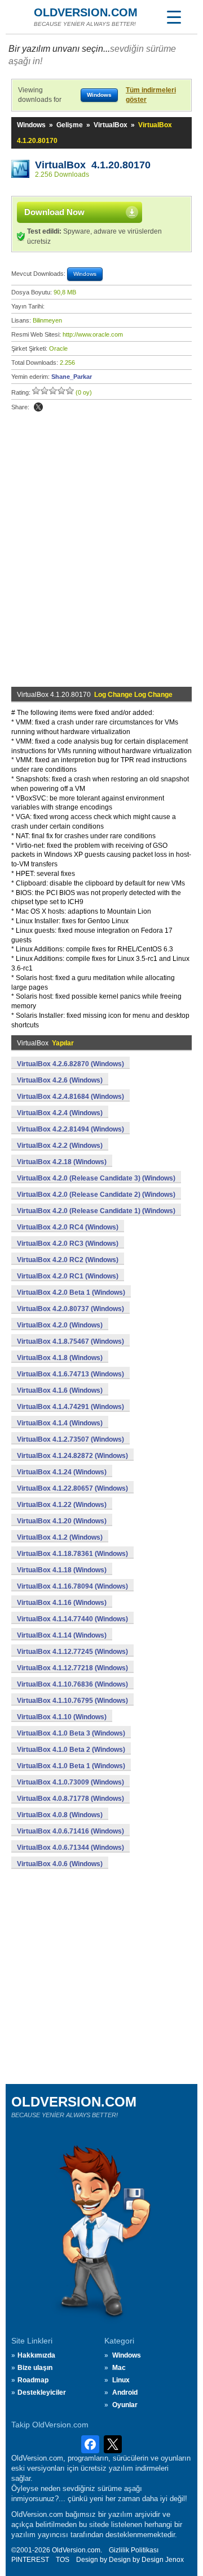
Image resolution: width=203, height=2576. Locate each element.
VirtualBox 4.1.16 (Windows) (62, 1603)
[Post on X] (38, 407)
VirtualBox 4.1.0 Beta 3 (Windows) (71, 1733)
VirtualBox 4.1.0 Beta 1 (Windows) (71, 1766)
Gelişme (70, 125)
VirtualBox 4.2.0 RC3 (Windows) (68, 1244)
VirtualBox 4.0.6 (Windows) (60, 1864)
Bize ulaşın (35, 2368)
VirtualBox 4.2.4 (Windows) (60, 1113)
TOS (63, 2560)
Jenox (175, 2560)
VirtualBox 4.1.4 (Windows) (60, 1423)
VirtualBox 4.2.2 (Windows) (60, 1146)
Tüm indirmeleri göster (151, 95)
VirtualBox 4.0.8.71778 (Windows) (70, 1799)
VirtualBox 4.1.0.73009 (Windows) (70, 1782)
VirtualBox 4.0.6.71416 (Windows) (70, 1831)
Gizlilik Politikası (134, 2550)
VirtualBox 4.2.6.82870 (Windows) (70, 1064)
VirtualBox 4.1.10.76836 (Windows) (72, 1684)
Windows (31, 125)
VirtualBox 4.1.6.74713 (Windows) (70, 1374)
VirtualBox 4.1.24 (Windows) (62, 1472)
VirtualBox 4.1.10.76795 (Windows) (72, 1701)
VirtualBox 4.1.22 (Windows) (62, 1505)
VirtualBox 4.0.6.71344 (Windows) (70, 1848)
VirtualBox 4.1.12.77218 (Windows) (72, 1668)
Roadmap (33, 2380)
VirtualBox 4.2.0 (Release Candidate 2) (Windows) (96, 1195)
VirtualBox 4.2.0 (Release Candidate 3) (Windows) (96, 1178)
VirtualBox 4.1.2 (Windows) (60, 1537)
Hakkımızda (36, 2355)
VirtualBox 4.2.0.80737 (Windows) (70, 1309)
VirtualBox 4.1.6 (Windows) (60, 1390)
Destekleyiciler (42, 2392)
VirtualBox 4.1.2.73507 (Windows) (70, 1439)
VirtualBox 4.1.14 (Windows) (62, 1635)
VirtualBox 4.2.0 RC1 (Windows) (68, 1276)
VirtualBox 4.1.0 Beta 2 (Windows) (71, 1750)
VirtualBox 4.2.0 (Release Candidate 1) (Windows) (96, 1211)
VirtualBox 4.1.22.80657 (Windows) (72, 1488)
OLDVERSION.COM (86, 12)
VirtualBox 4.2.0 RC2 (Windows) (68, 1260)
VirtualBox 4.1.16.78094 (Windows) (72, 1586)
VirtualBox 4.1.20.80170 (93, 165)
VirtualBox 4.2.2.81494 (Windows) (70, 1129)
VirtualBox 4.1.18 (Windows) (62, 1570)
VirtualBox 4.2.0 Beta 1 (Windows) (71, 1293)
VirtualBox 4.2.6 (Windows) (60, 1080)
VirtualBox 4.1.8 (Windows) (60, 1358)
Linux (121, 2380)
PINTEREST (30, 2560)
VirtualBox (111, 125)
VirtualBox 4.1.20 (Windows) (62, 1521)
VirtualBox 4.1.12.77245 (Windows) (72, 1652)
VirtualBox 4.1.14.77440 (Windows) (72, 1619)
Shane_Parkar (72, 377)
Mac (119, 2368)
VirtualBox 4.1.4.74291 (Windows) (70, 1407)
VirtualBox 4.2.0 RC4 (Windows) (68, 1227)
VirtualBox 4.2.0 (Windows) (60, 1325)
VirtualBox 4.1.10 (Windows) (62, 1717)
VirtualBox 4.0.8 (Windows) (60, 1815)
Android (125, 2392)
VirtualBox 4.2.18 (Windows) (62, 1162)
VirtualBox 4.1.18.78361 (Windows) (72, 1554)
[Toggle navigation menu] (174, 17)
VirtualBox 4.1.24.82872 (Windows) (72, 1456)
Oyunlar (125, 2405)
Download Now (54, 212)
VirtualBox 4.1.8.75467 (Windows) (70, 1341)
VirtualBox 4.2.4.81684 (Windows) (70, 1097)
